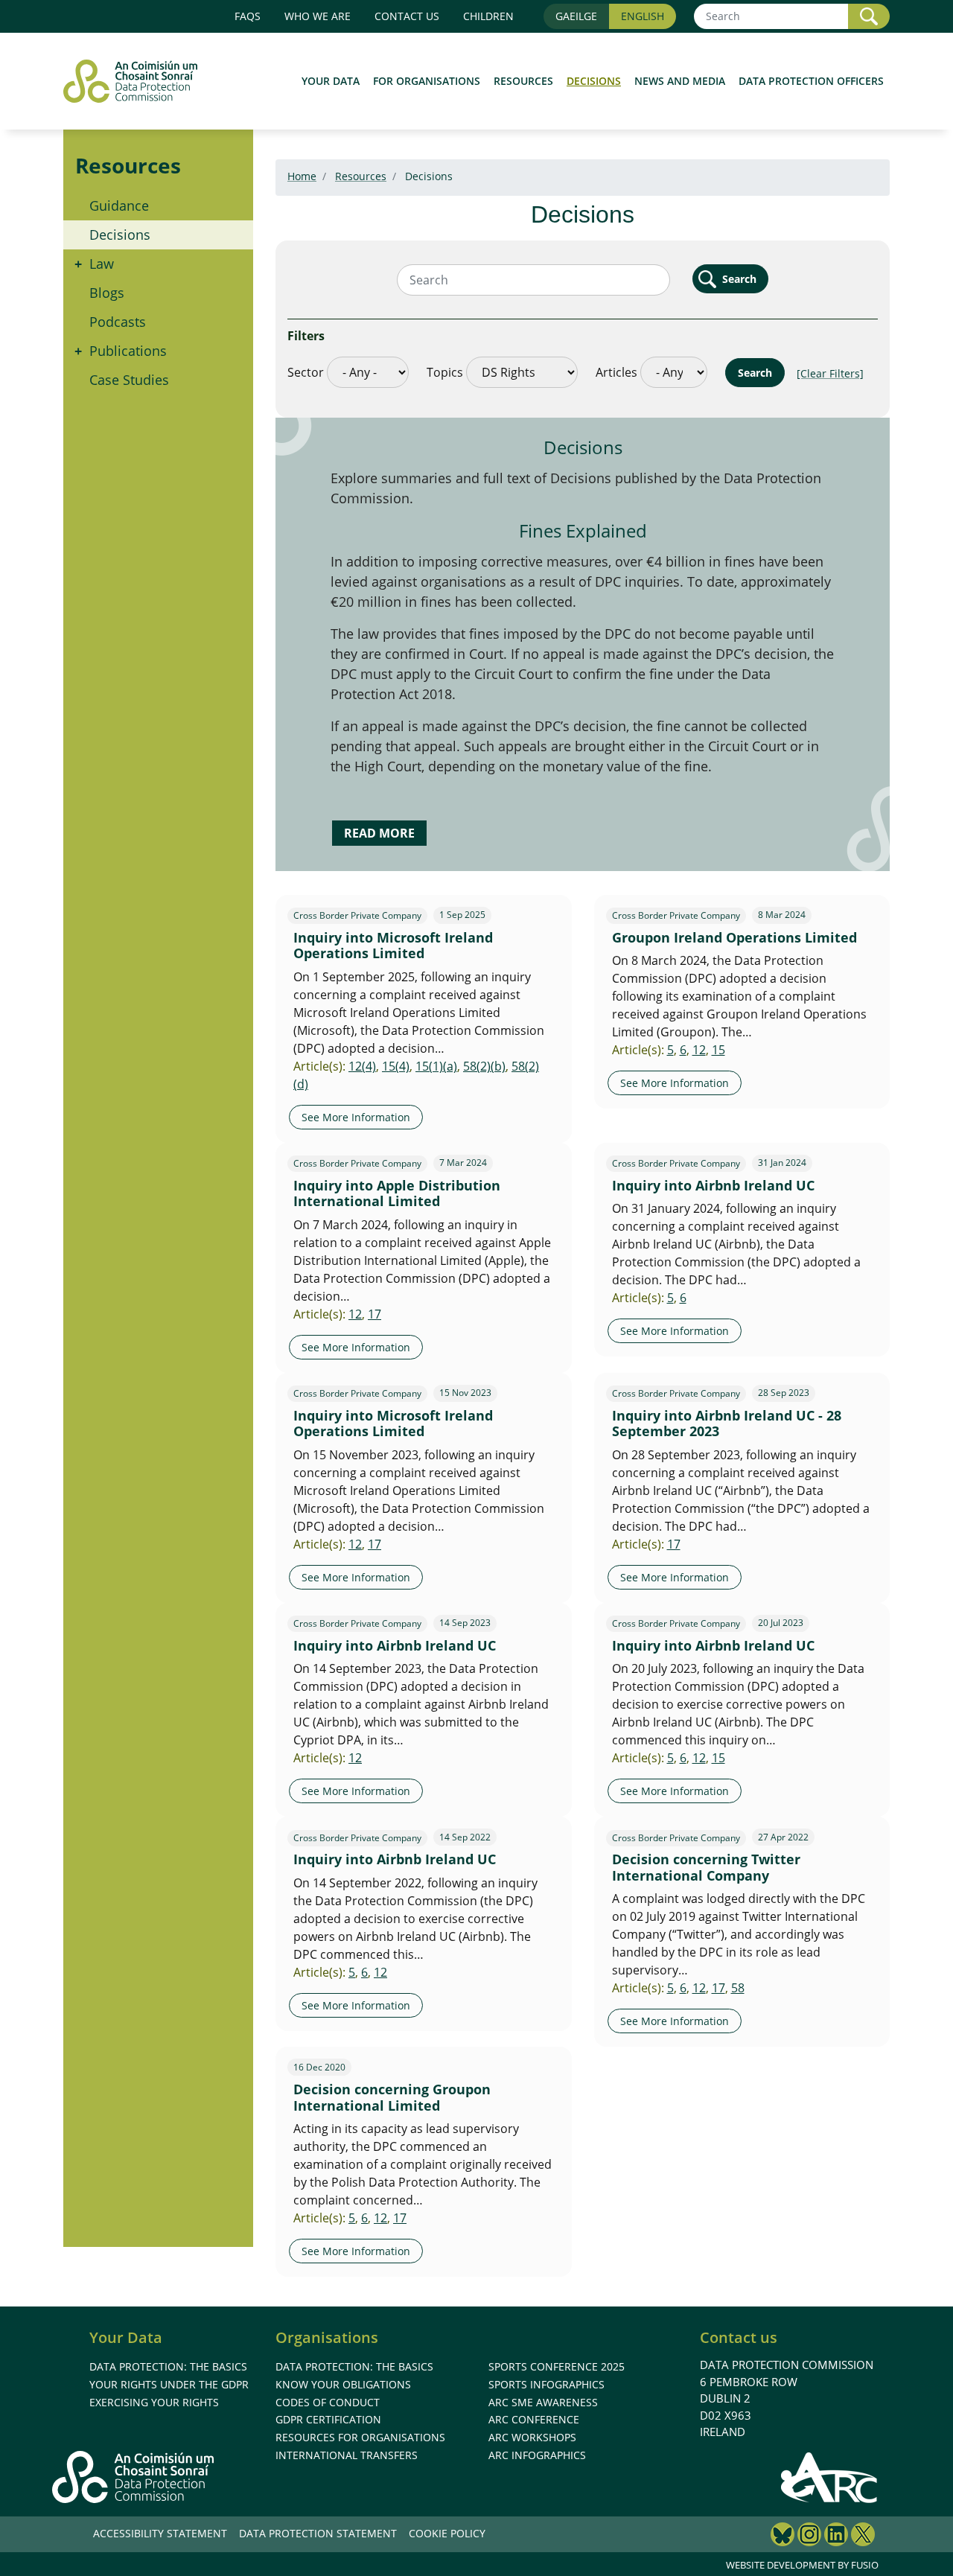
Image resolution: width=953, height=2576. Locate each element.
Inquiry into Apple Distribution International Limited (397, 1193)
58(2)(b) (484, 1066)
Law (102, 264)
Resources (523, 81)
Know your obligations (343, 2384)
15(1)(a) (436, 1066)
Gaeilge (576, 16)
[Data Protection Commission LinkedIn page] (836, 2536)
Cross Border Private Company (357, 916)
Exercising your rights (154, 2402)
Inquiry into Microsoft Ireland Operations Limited (393, 946)
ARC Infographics (537, 2455)
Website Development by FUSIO (802, 2565)
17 (374, 1314)
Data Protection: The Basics (168, 2366)
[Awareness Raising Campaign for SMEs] (830, 2477)
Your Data (331, 81)
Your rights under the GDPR (169, 2384)
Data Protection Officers (811, 81)
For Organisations (427, 81)
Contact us (407, 16)
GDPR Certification (328, 2419)
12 (699, 1050)
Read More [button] (379, 833)
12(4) (362, 1066)
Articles (616, 372)
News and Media (680, 81)
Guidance (119, 205)
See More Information (356, 1117)
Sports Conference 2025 (557, 2366)
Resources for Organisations (360, 2437)
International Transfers (347, 2455)
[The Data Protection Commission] (138, 81)
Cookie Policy (447, 2533)
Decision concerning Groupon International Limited (392, 2097)
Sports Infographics (546, 2384)
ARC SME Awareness (543, 2402)
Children (488, 16)
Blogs (107, 293)
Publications (128, 351)
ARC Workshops (532, 2437)
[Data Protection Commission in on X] (863, 2536)
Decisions (594, 81)
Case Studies (129, 380)
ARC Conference (534, 2419)
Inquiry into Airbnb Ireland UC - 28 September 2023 (727, 1424)
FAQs (248, 16)
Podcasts (118, 322)
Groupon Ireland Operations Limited (734, 937)
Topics (445, 372)
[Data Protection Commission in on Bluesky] (783, 2536)
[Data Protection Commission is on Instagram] (809, 2536)
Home (302, 176)
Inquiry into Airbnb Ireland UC (713, 1185)
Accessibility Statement (160, 2533)
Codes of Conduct (328, 2402)
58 (738, 1988)
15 (718, 1050)
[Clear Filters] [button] (830, 373)
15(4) (396, 1066)
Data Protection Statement (318, 2533)
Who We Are (318, 16)
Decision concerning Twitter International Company (706, 1867)
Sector (306, 372)
